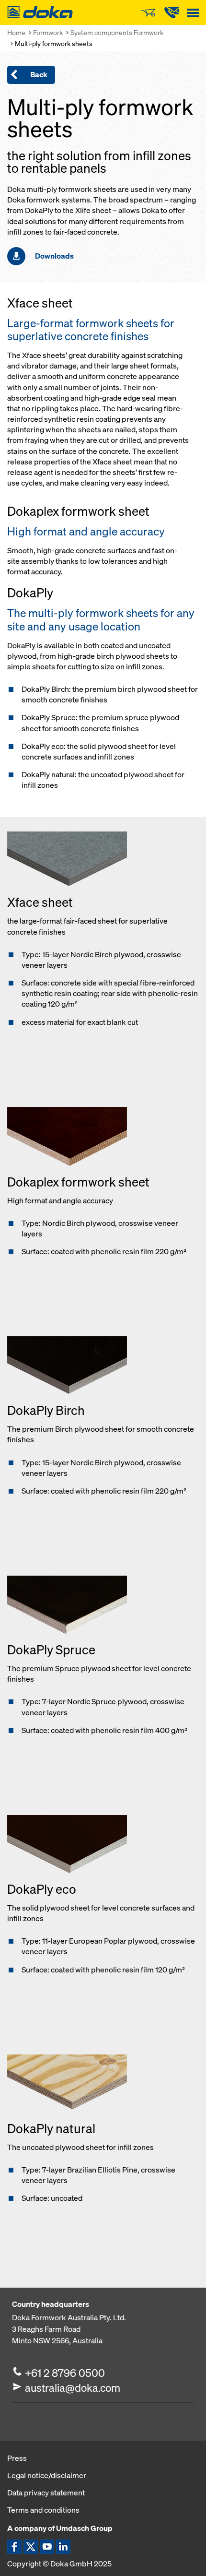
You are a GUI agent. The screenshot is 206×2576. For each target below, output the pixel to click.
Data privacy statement (46, 2493)
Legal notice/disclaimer (47, 2475)
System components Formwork (117, 32)
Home (16, 32)
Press (17, 2458)
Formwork (48, 32)
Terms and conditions (43, 2510)
